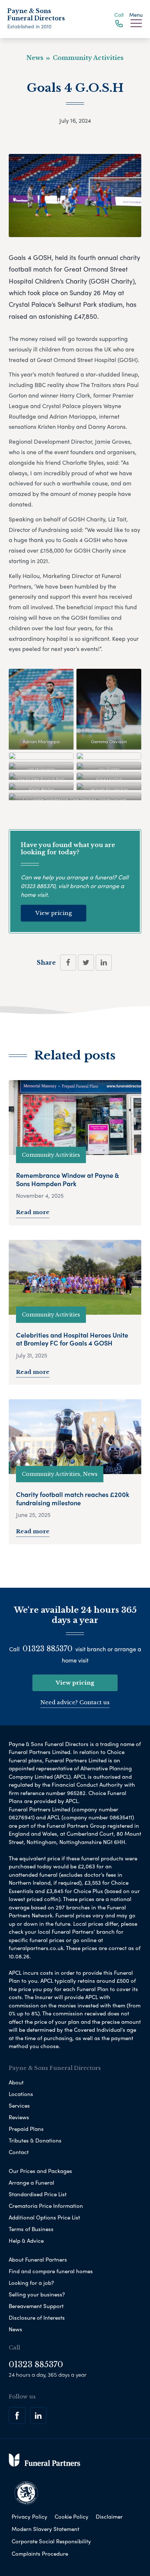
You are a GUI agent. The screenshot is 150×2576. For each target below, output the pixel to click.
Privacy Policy (29, 2516)
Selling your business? (37, 2294)
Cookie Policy (72, 2516)
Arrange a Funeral (31, 2182)
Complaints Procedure (40, 2553)
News (15, 2329)
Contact (19, 2152)
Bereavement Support (36, 2306)
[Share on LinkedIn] (104, 963)
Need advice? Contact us (75, 1702)
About (16, 2082)
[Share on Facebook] (68, 963)
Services (19, 2105)
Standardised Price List (38, 2194)
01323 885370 (38, 886)
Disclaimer (109, 2516)
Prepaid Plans (26, 2129)
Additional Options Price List (44, 2217)
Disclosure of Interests (37, 2317)
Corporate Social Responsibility (51, 2541)
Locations (21, 2094)
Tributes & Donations (35, 2140)
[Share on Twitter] (86, 963)
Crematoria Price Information (46, 2206)
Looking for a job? (31, 2283)
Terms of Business (31, 2229)
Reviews (19, 2117)
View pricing (54, 913)
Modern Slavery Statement (46, 2529)
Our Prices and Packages (40, 2171)
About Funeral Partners (38, 2259)
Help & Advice (26, 2241)
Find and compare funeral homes (51, 2271)
